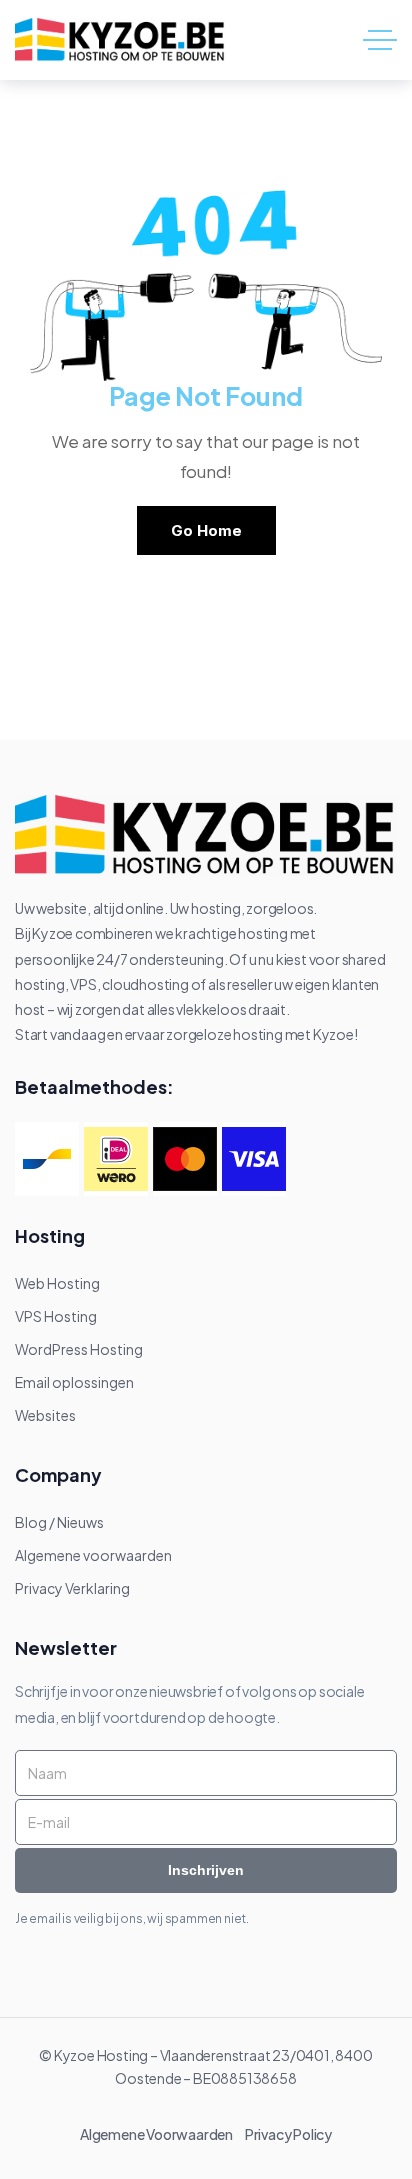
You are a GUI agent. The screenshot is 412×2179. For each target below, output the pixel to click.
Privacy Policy (288, 2134)
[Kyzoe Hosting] (120, 40)
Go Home (206, 530)
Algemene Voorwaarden (161, 2134)
